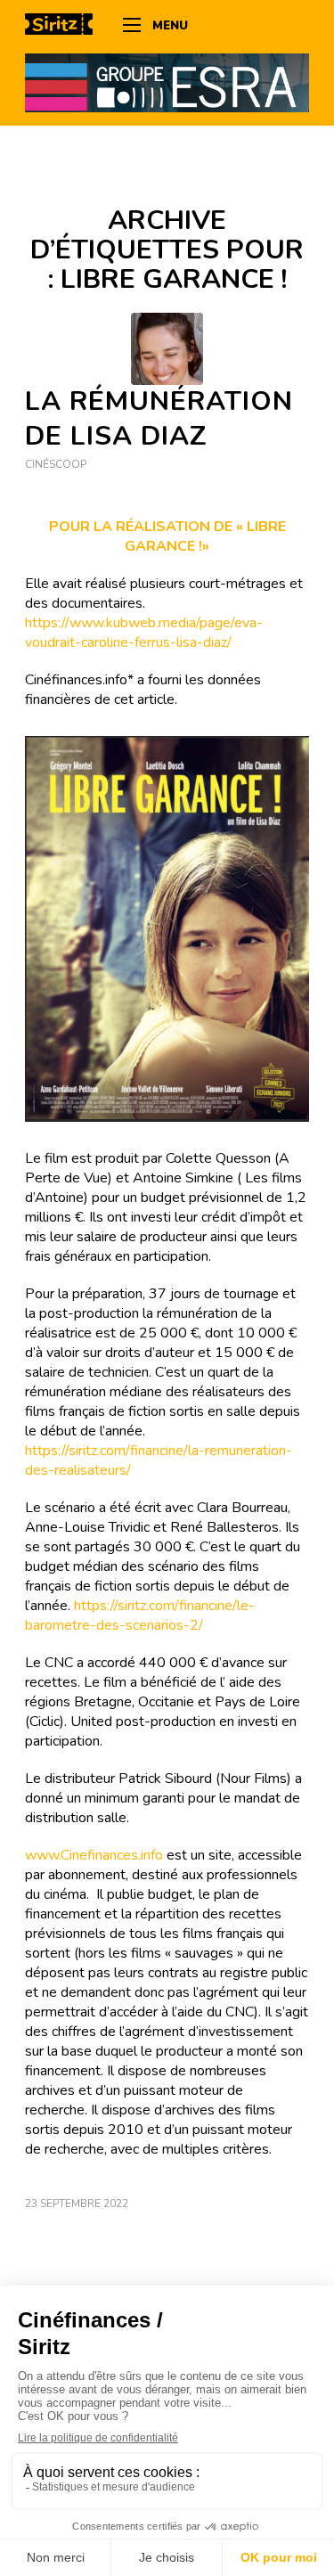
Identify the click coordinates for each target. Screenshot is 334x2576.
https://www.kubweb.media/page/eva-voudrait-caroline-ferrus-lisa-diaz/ (144, 633)
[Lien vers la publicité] (167, 82)
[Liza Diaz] (167, 349)
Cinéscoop (56, 464)
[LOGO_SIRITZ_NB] (65, 27)
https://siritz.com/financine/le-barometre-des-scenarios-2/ (140, 1615)
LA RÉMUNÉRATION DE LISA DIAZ (159, 419)
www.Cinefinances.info (94, 1855)
